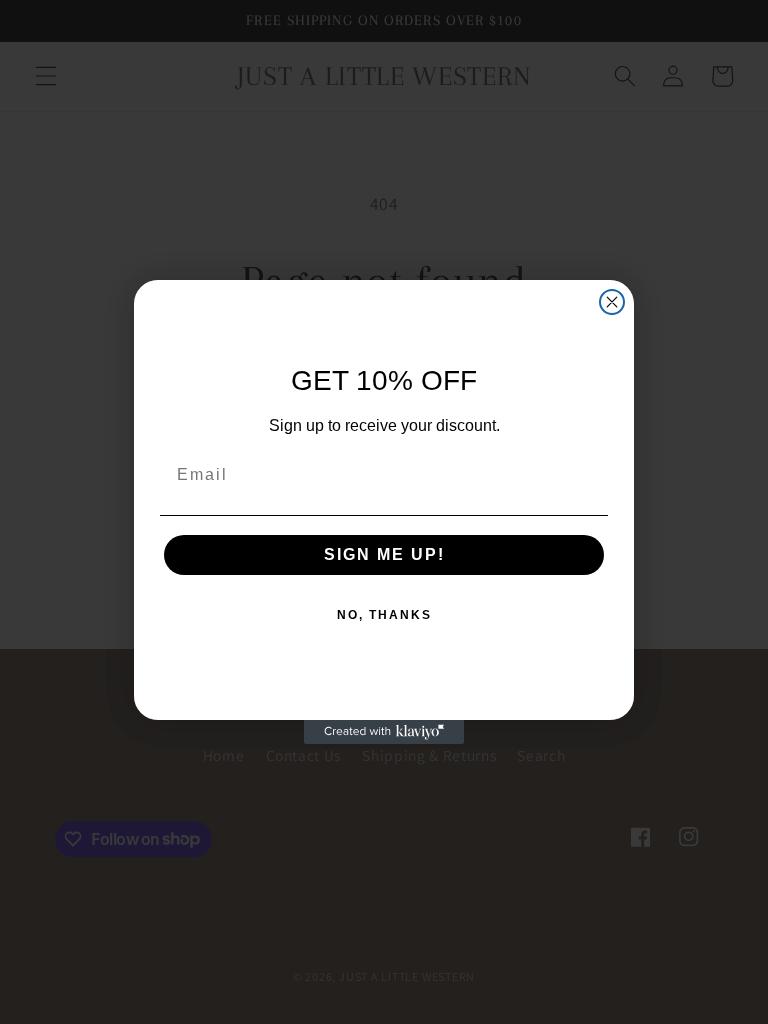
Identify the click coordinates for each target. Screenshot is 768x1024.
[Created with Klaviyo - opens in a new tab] (384, 732)
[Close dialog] (612, 302)
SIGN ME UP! (384, 554)
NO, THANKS (384, 615)
